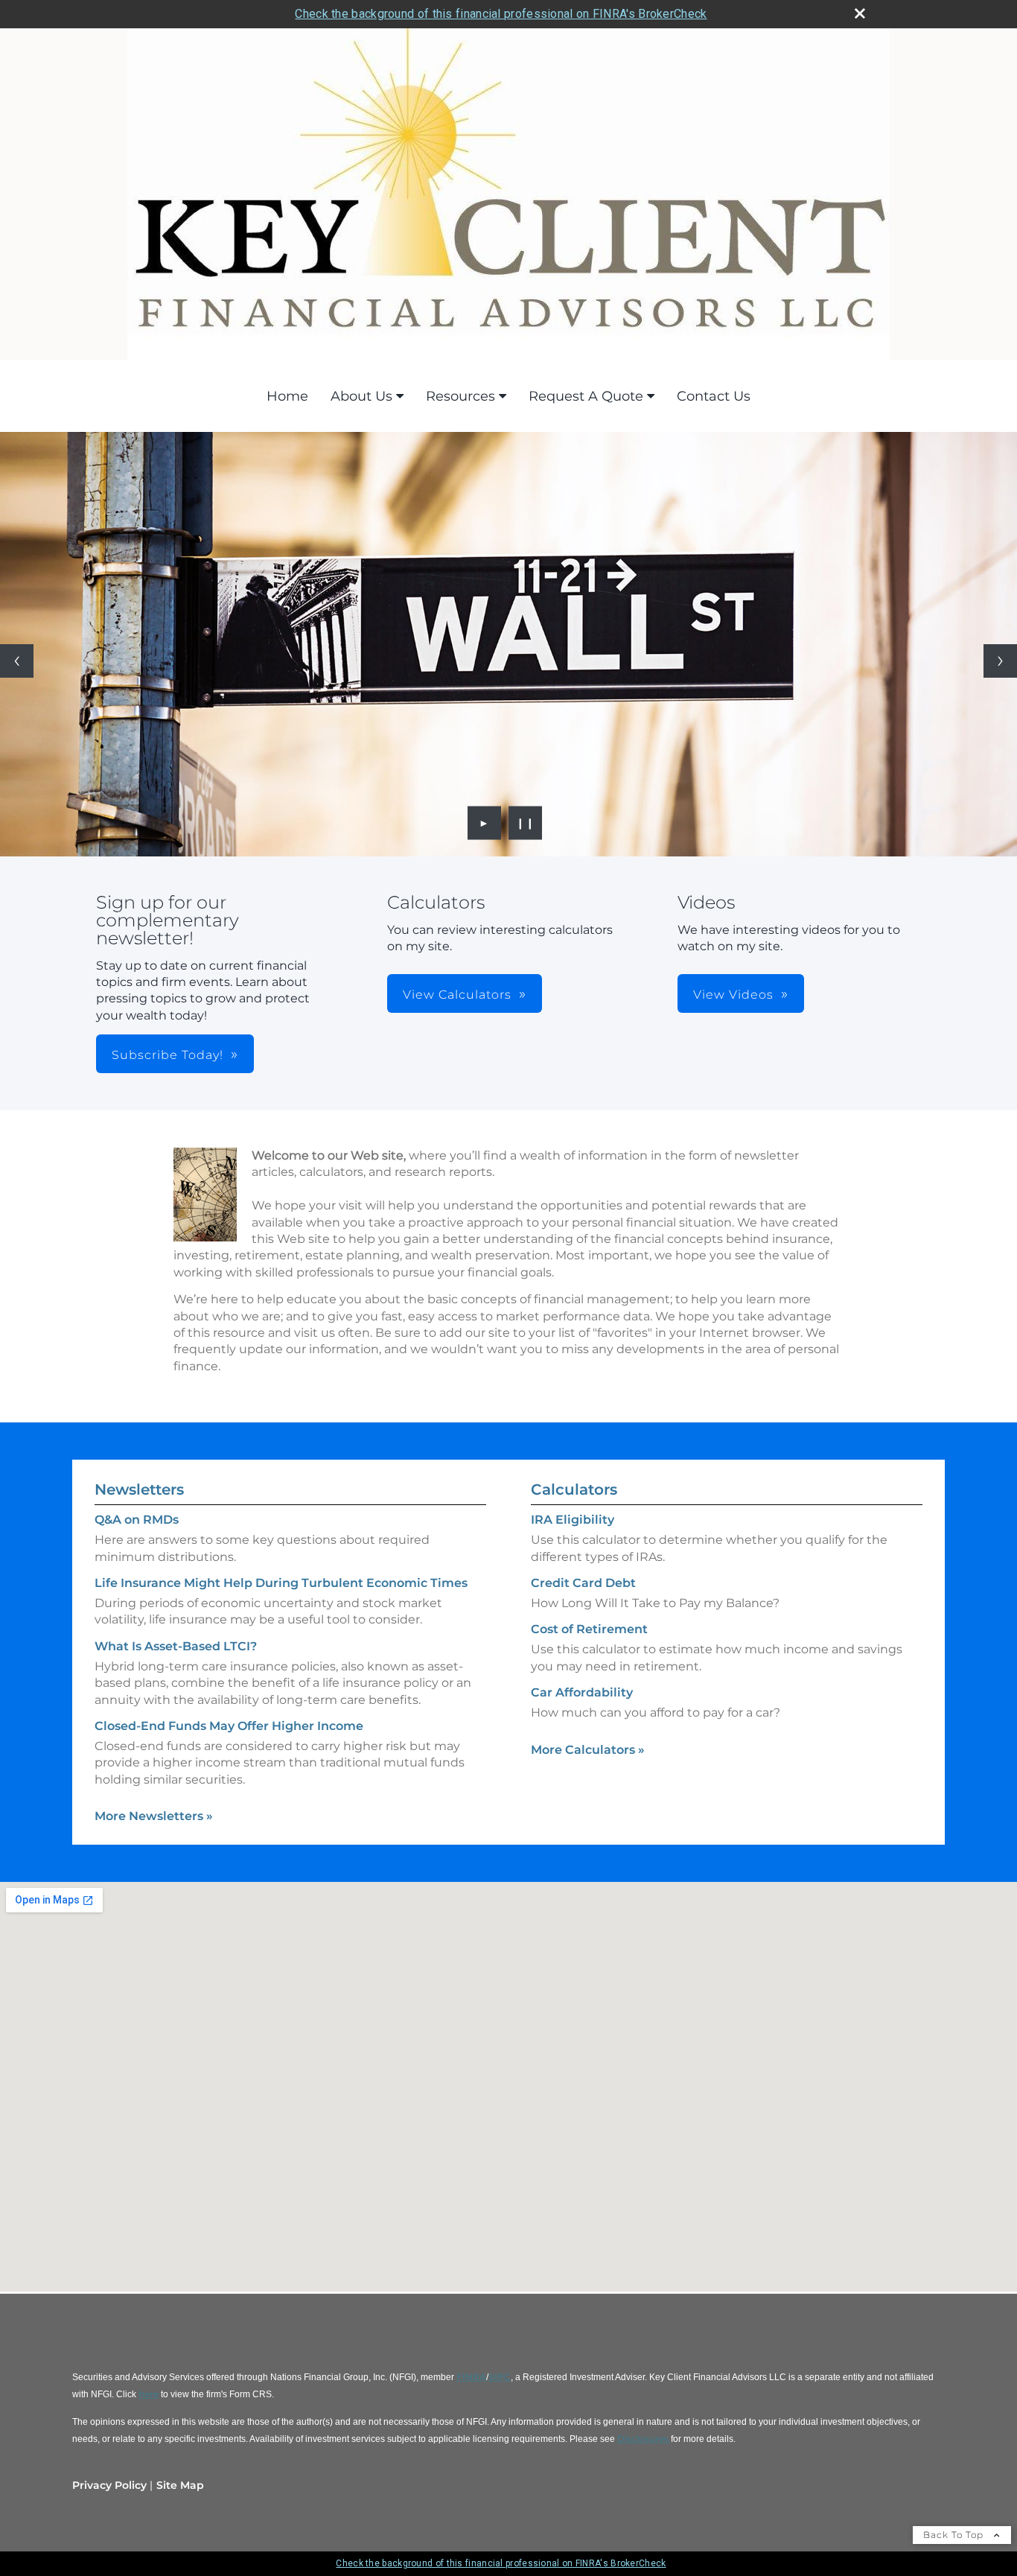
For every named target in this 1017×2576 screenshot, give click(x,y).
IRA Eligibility (573, 1520)
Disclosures (644, 2439)
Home (287, 396)
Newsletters (139, 1489)
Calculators (574, 1489)
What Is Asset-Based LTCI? (176, 1646)
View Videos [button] (733, 995)
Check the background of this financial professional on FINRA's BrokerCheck (501, 14)
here (149, 2394)
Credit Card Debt (583, 1583)
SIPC (500, 2377)
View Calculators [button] (457, 995)
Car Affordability (582, 1692)
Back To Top (955, 2535)
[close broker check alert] (860, 13)
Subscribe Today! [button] (168, 1055)
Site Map (180, 2485)
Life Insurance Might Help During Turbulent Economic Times (281, 1583)
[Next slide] (1000, 661)
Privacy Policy (109, 2485)
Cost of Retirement (589, 1629)
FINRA (471, 2377)
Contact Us (714, 396)
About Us (361, 396)
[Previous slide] (17, 661)
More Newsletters (154, 1816)
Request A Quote (586, 396)
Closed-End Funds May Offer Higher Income (229, 1726)
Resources (460, 396)
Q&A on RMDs (137, 1520)
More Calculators (588, 1750)
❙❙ (526, 823)
